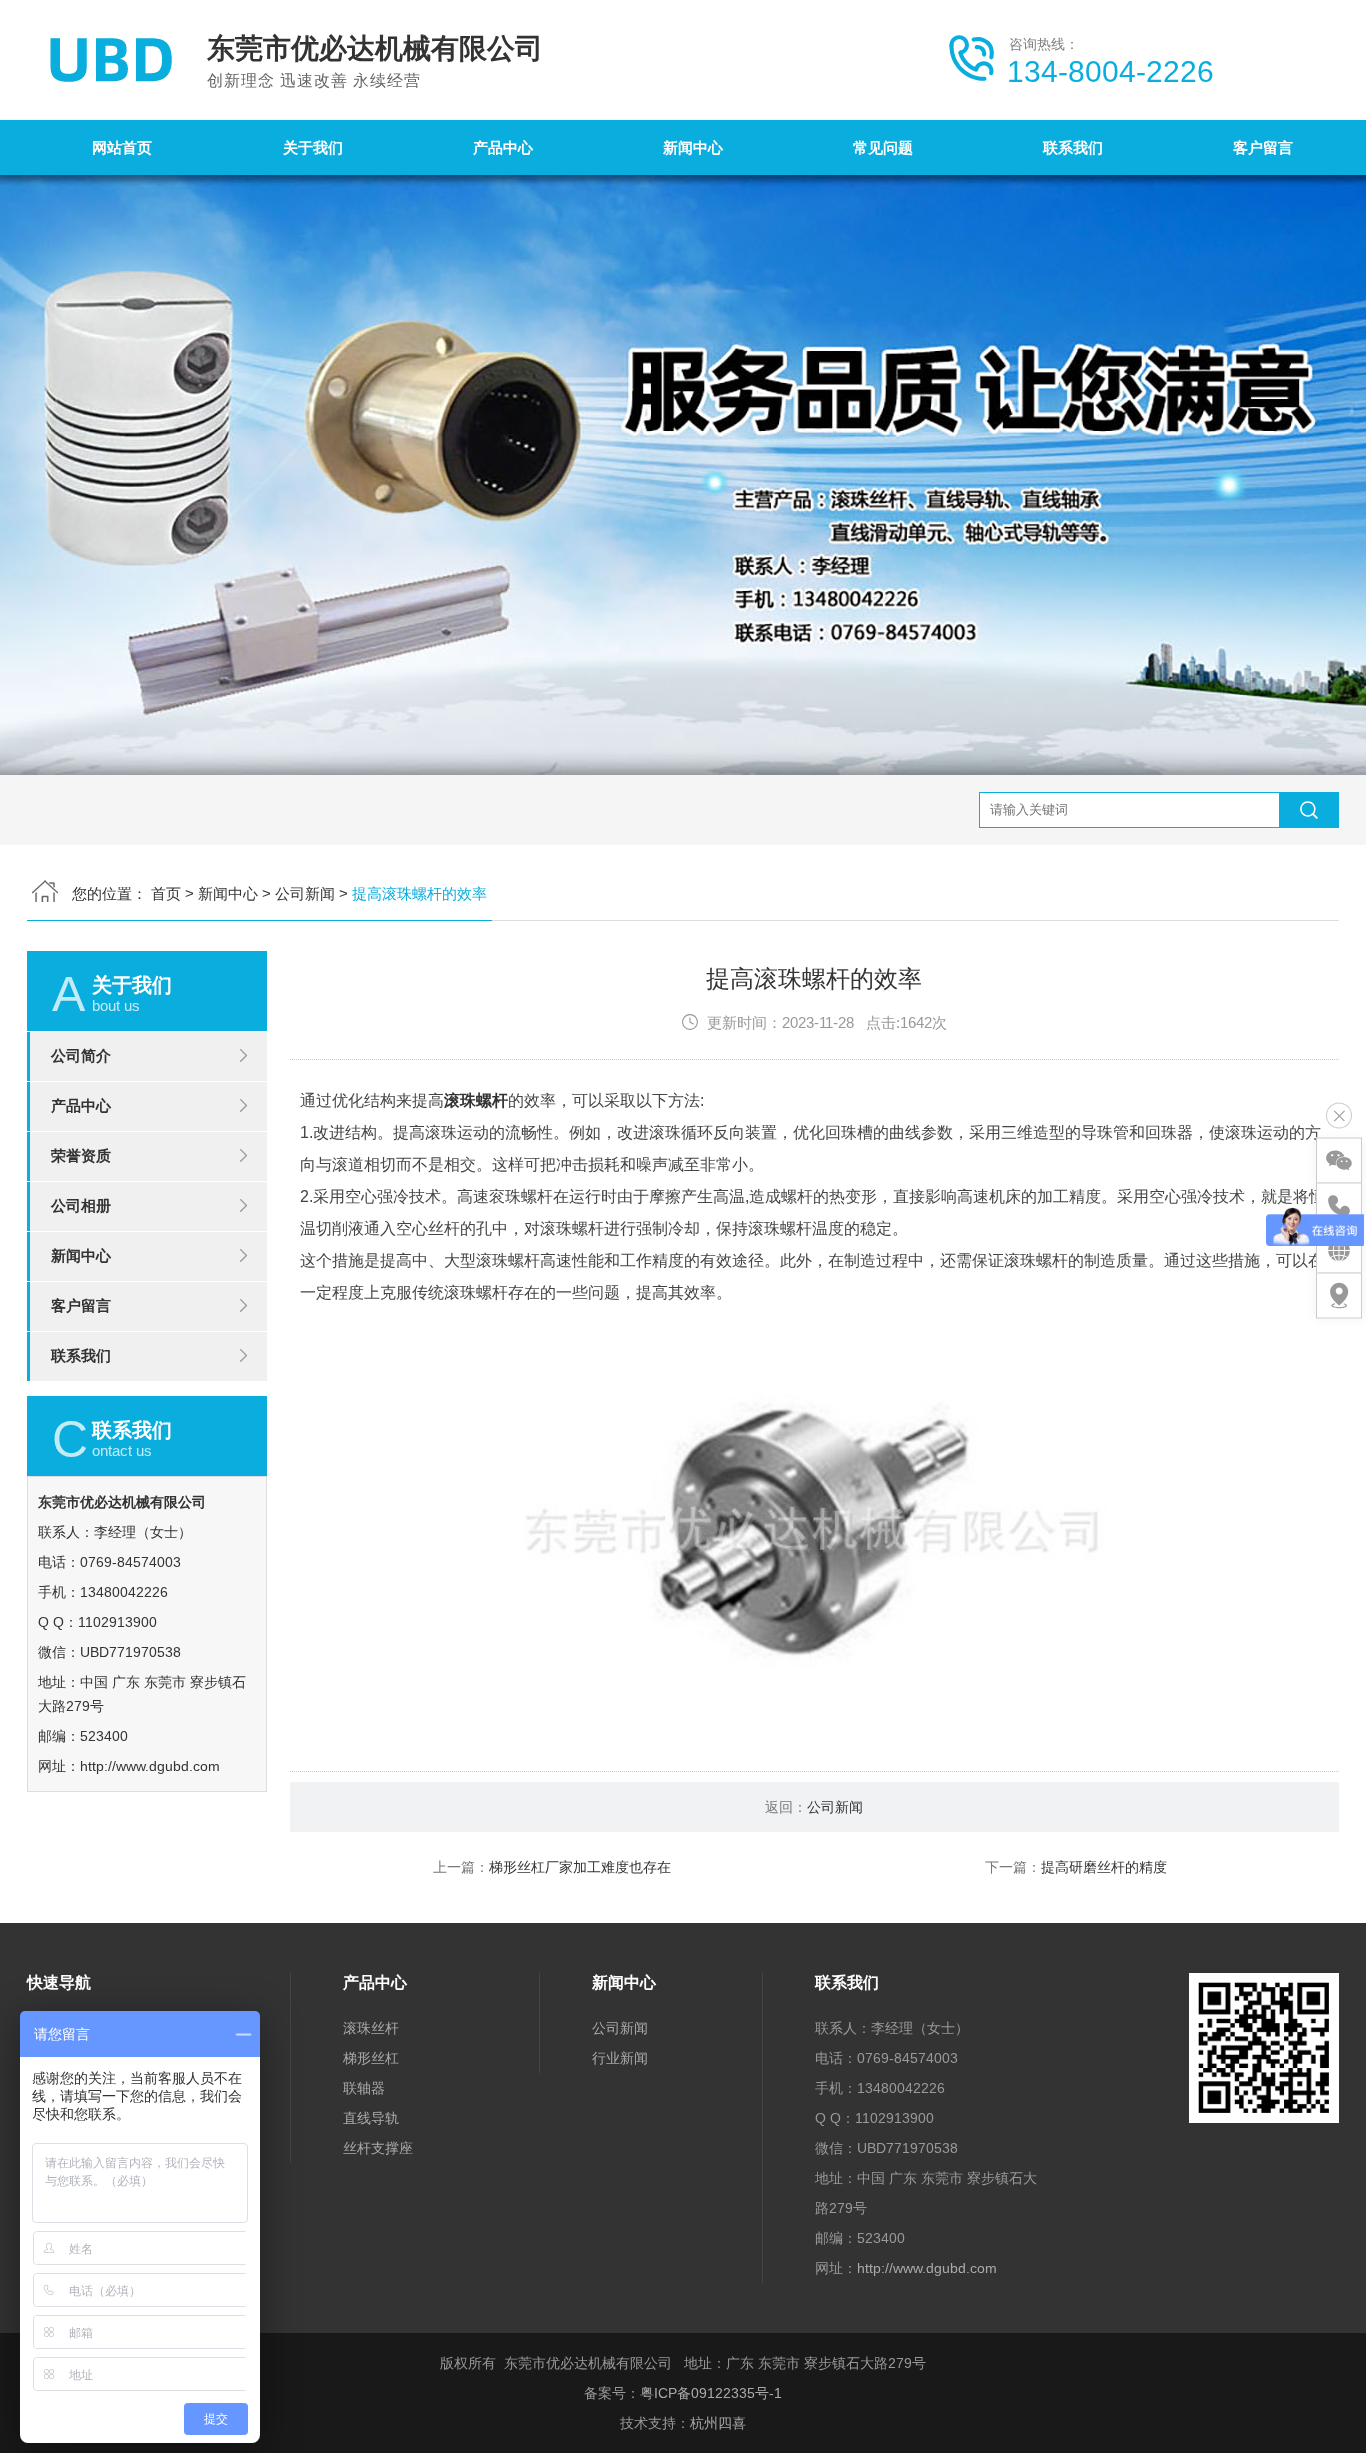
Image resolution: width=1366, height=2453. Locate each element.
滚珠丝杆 (371, 2028)
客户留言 (1263, 147)
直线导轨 (371, 2118)
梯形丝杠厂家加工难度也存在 (580, 1867)
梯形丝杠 (371, 2058)
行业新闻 (620, 2058)
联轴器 (364, 2088)
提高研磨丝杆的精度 (1104, 1867)
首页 (166, 893)
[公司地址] (1339, 1295)
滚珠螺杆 (476, 1100)
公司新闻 (305, 893)
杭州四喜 (718, 2423)
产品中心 (503, 147)
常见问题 (883, 147)
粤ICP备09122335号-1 (711, 2393)
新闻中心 (693, 147)
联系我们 (1073, 147)
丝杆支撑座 (378, 2148)
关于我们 (313, 147)
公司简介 (81, 1055)
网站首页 (122, 147)
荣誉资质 (81, 1155)
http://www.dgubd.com (150, 1766)
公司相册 (81, 1205)
